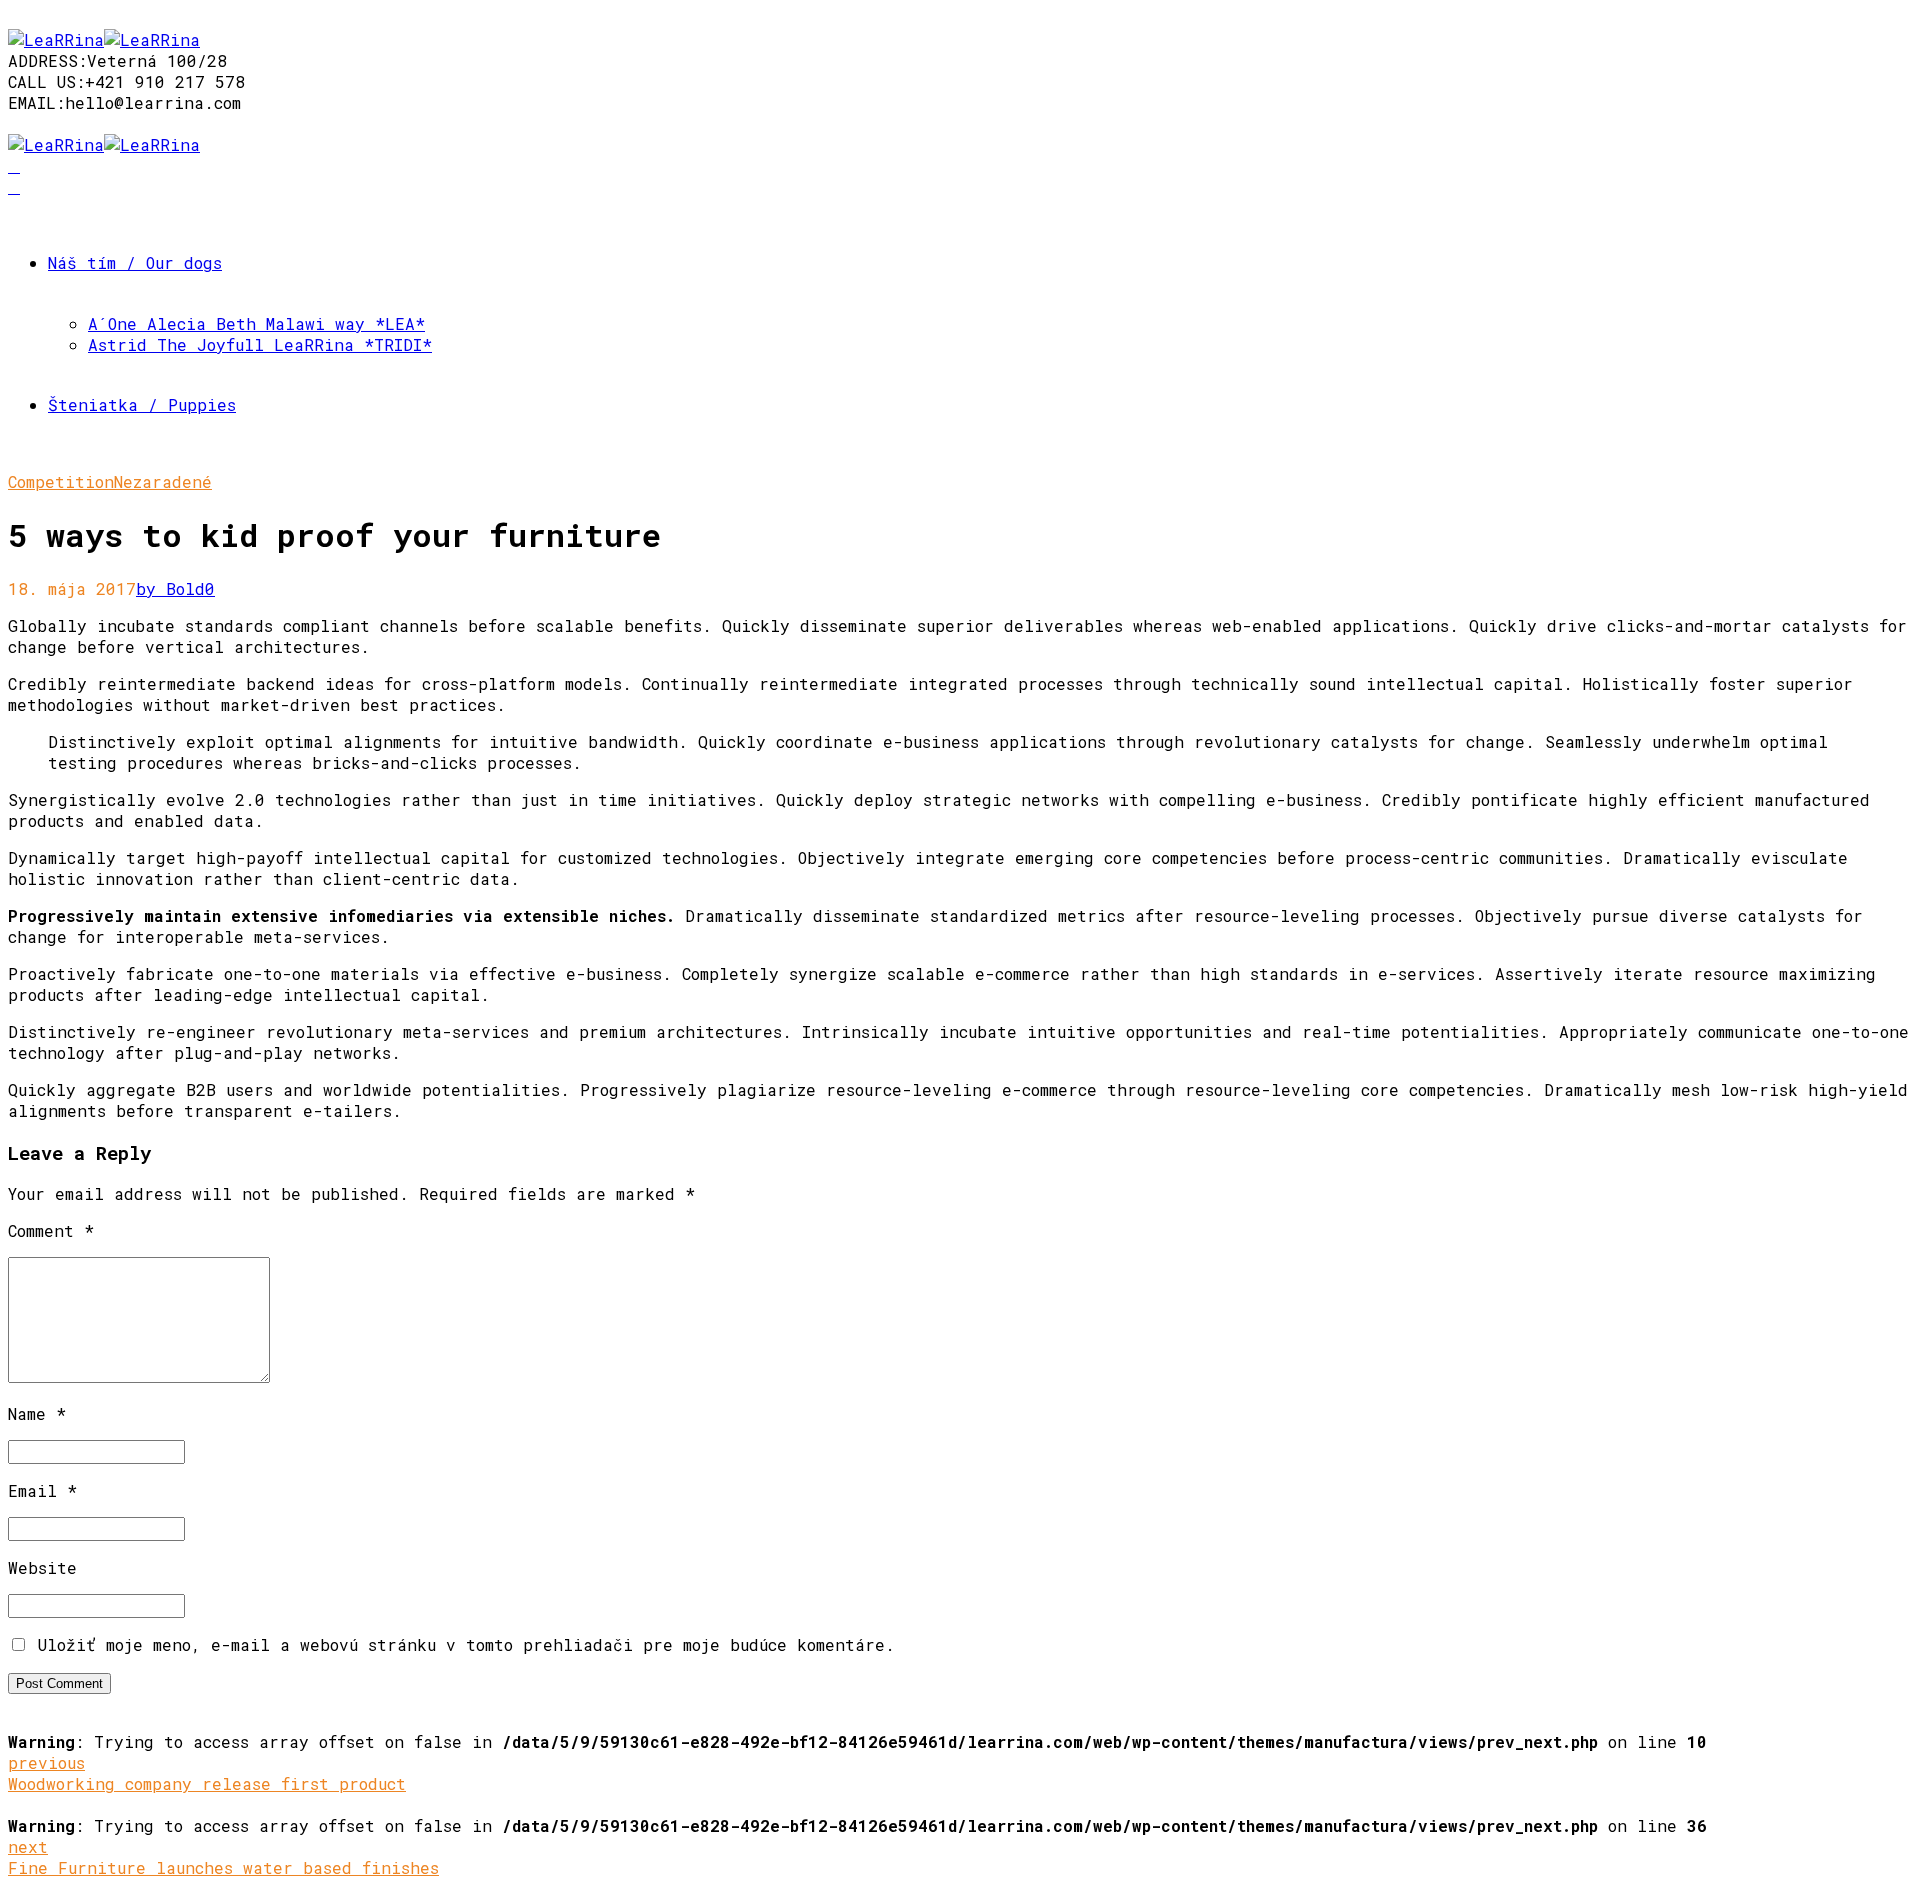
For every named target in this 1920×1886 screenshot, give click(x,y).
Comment (51, 1230)
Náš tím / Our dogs (135, 262)
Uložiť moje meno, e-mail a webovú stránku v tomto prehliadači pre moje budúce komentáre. (466, 1644)
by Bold (170, 588)
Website (42, 1567)
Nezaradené (163, 481)
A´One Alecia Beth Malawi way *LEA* (256, 323)
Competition (61, 481)
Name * (37, 1413)
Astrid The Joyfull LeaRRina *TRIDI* (260, 344)
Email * (42, 1490)
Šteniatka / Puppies (142, 404)
